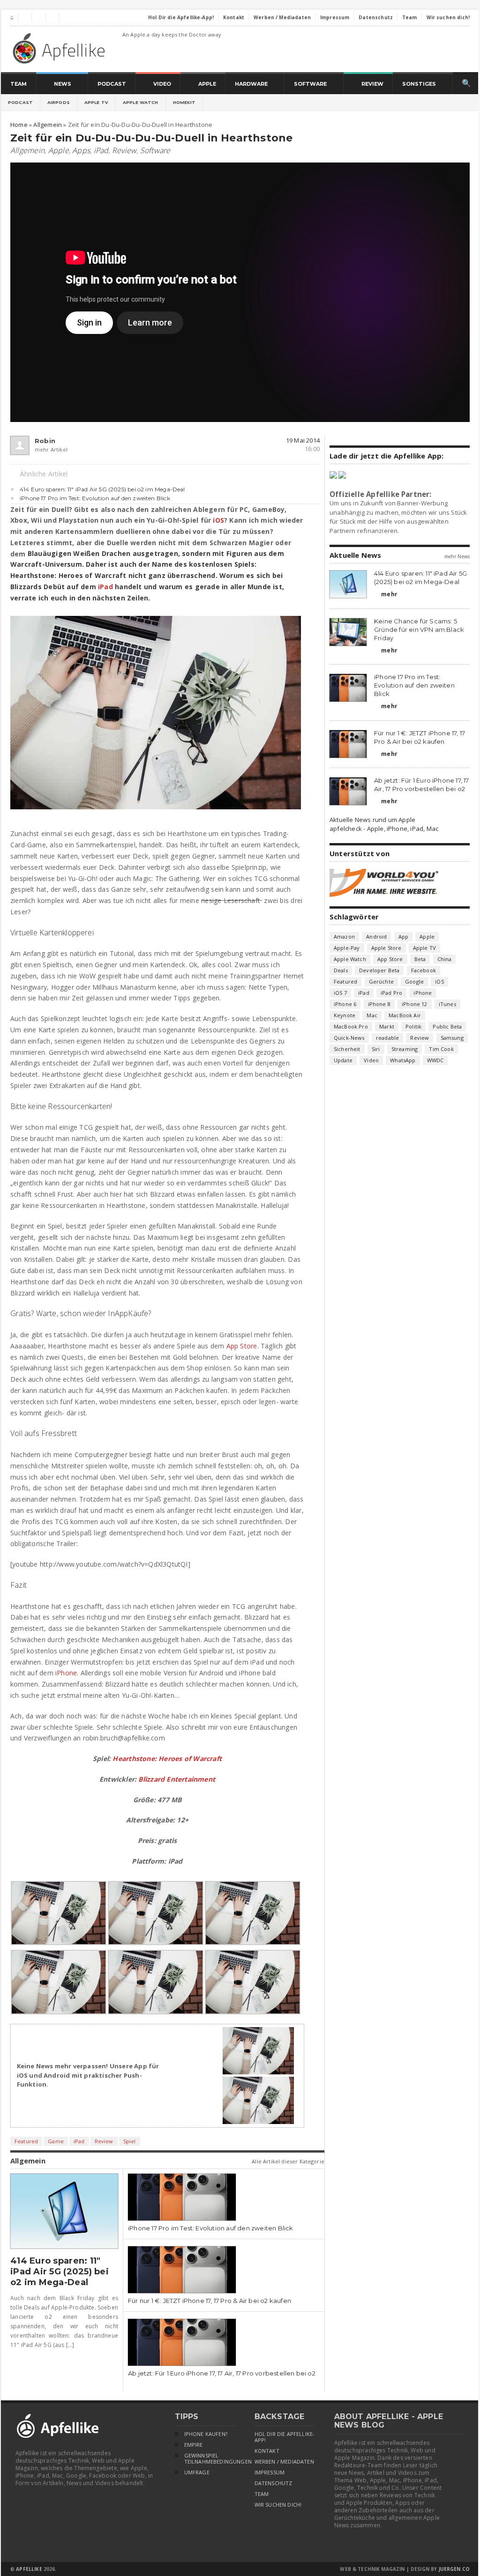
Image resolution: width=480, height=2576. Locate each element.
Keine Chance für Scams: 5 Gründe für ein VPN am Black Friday (419, 629)
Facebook (424, 970)
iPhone (66, 1673)
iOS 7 (340, 993)
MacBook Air (405, 1015)
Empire (194, 2445)
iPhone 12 (415, 1004)
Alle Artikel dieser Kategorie (288, 2161)
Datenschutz (274, 2483)
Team (262, 2494)
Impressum (270, 2472)
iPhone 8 (379, 1004)
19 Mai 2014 (303, 440)
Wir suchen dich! (278, 2505)
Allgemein (27, 150)
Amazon (344, 936)
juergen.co (454, 2569)
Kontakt (267, 2451)
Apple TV (96, 102)
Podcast (20, 102)
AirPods (59, 102)
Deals (341, 970)
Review (124, 150)
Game (56, 2141)
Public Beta (447, 1026)
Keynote (345, 1015)
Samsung (452, 1038)
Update (343, 1060)
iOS (218, 520)
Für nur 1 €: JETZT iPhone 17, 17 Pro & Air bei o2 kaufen (210, 2301)
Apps (81, 150)
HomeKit (184, 102)
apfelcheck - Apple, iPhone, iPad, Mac (384, 829)
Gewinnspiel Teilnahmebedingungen (210, 2459)
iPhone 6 (345, 1004)
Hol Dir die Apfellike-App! (285, 2437)
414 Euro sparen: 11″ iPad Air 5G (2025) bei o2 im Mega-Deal (102, 489)
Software (155, 150)
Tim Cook (441, 1049)
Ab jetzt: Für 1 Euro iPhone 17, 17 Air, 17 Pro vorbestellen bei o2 (222, 2373)
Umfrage (197, 2472)
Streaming (405, 1049)
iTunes (447, 1004)
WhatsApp (403, 1060)
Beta (420, 959)
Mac (372, 1015)
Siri (376, 1049)
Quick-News (349, 1038)
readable (387, 1038)
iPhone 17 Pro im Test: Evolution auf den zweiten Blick (95, 498)
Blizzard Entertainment (177, 1779)
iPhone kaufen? (206, 2434)
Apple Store (386, 948)
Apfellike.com (60, 48)
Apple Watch (141, 102)
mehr (386, 594)
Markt (387, 1026)
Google (414, 981)
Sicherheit (347, 1049)
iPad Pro (391, 993)
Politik (413, 1026)
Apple (59, 150)
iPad (101, 150)
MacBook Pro (351, 1026)
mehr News (457, 556)
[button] (59, 1913)
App (404, 936)
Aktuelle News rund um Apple (372, 820)
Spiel (130, 2141)
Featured (26, 2141)
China (445, 959)
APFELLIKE (29, 2569)
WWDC (435, 1060)
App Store (242, 1346)
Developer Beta (379, 970)
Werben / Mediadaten (284, 2462)
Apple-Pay (347, 948)
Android (376, 936)
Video (371, 1060)
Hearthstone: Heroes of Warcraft (167, 1758)
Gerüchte (381, 981)
